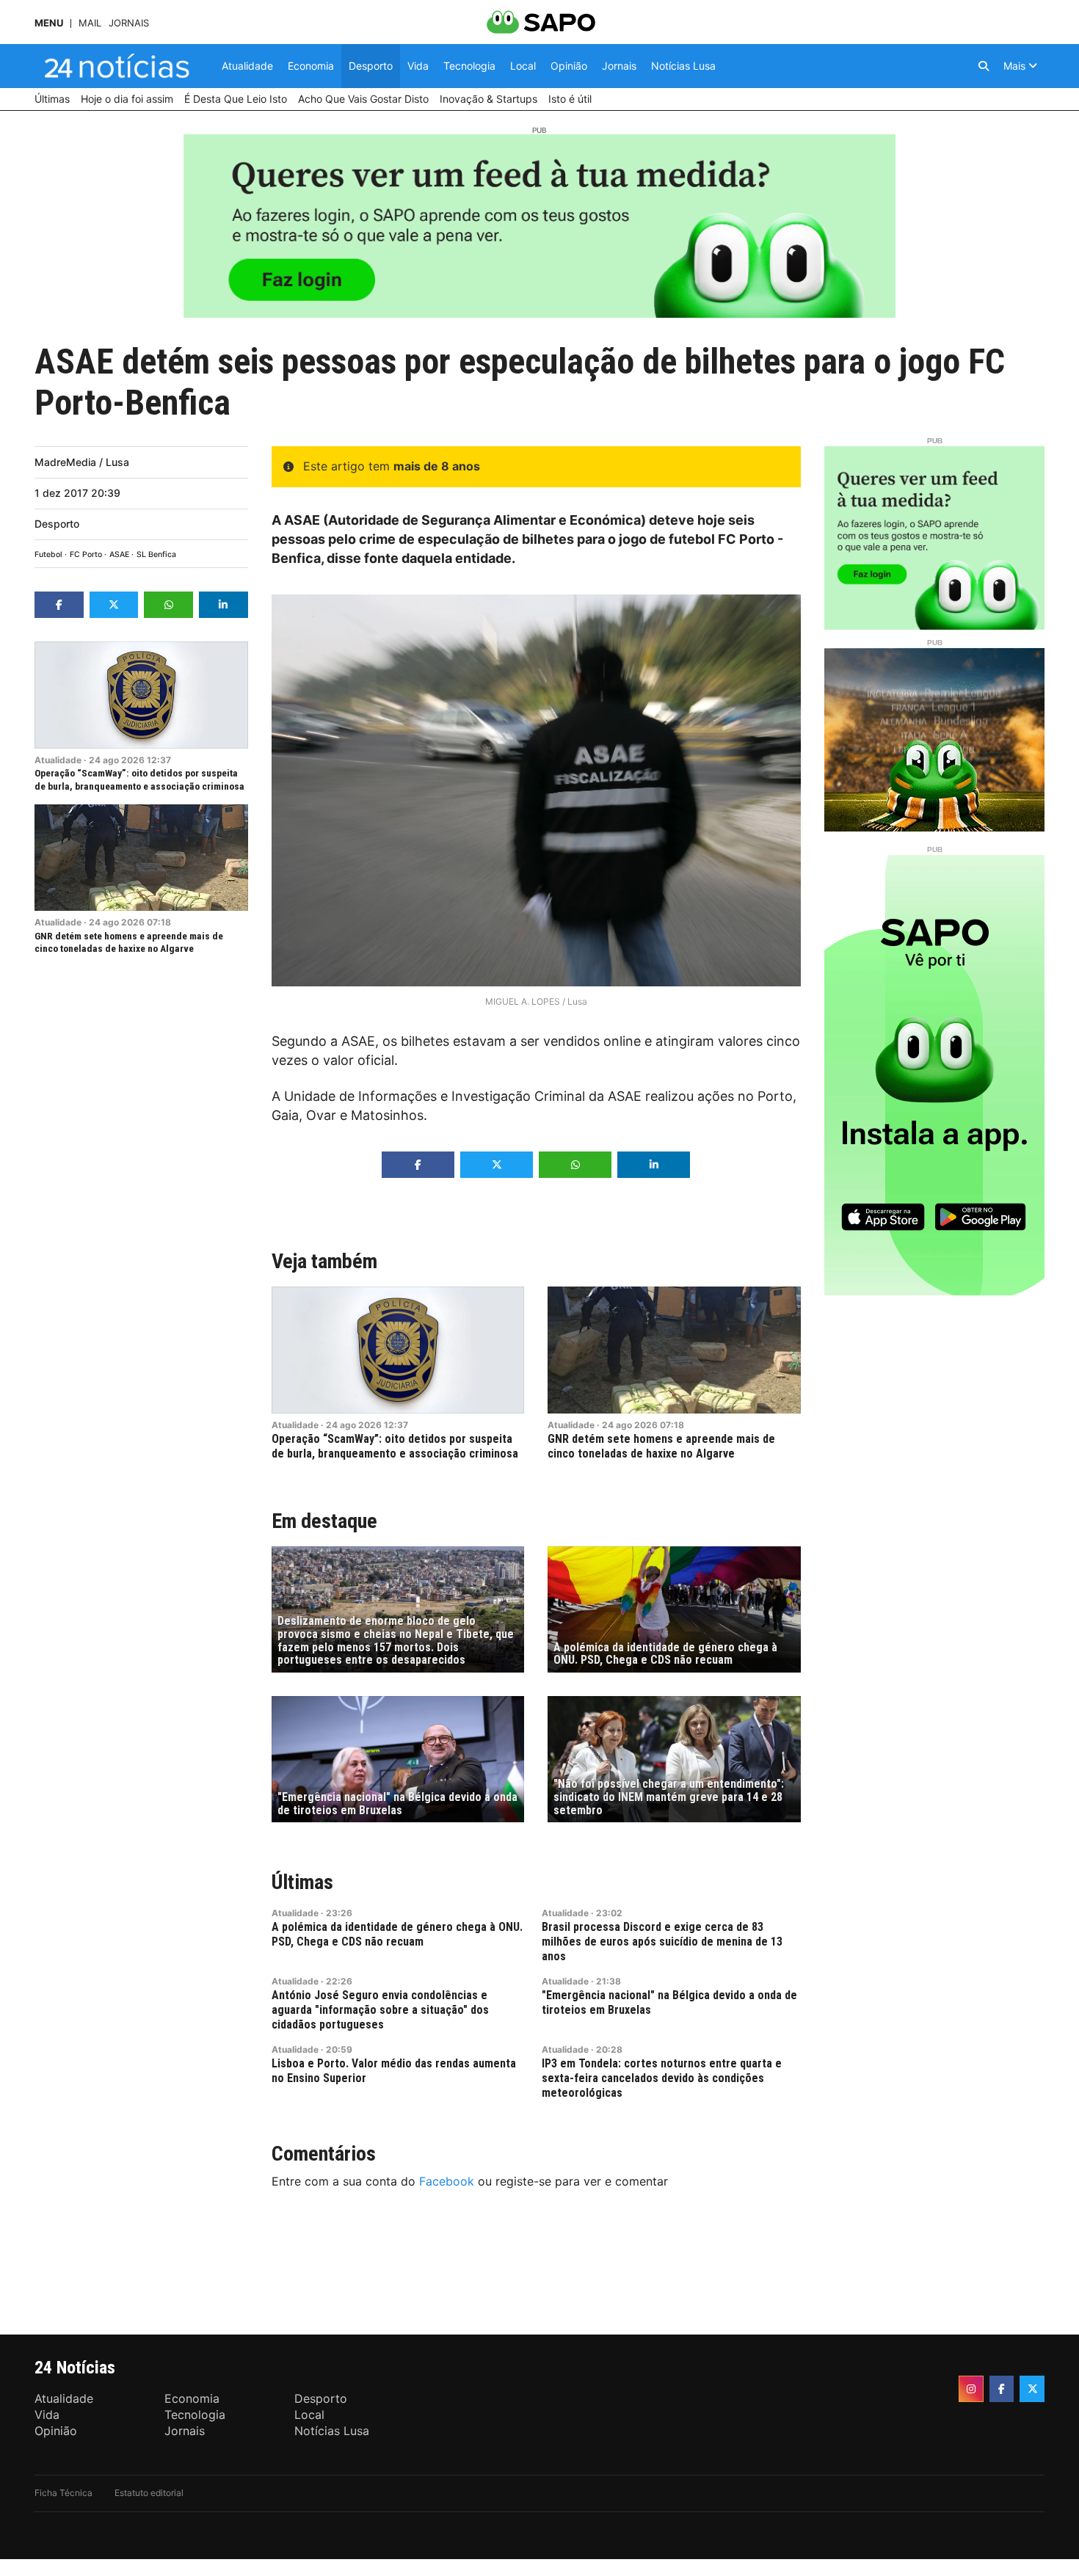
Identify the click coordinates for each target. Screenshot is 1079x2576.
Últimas (302, 1882)
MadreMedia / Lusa (82, 462)
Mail (90, 23)
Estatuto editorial (149, 2493)
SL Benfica (156, 554)
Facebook (447, 2181)
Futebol (48, 554)
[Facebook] (1002, 2389)
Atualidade (58, 760)
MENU (49, 23)
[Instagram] (971, 2389)
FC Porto (86, 554)
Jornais (129, 23)
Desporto (57, 524)
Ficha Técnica (63, 2493)
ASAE (119, 554)
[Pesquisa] (984, 66)
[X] (1032, 2389)
